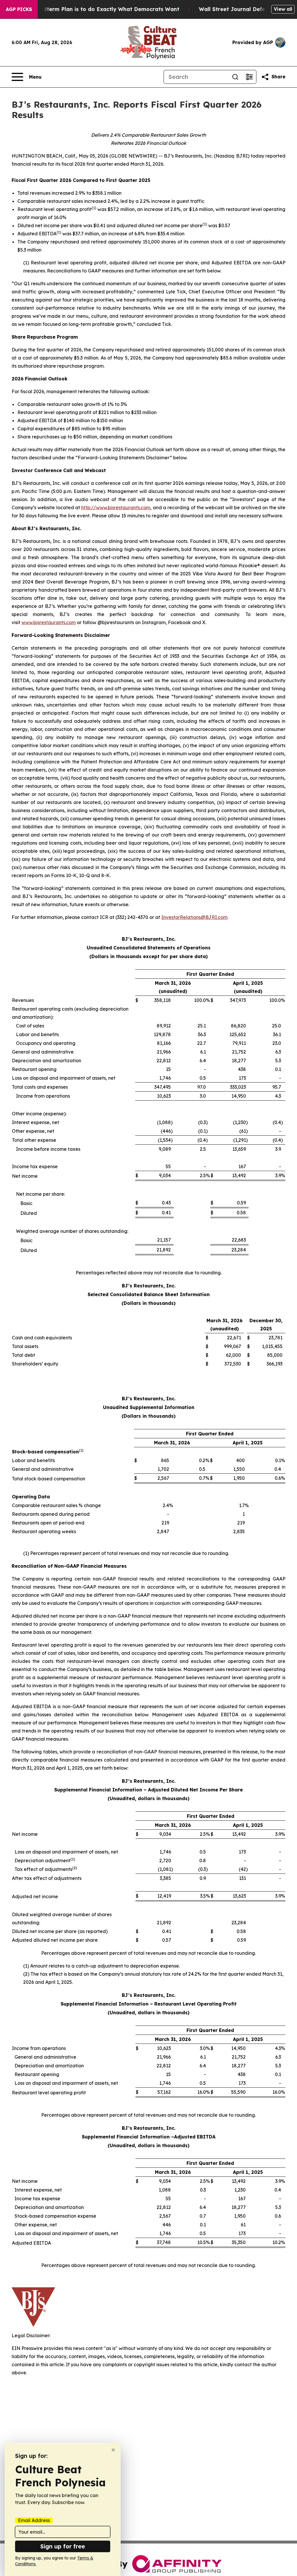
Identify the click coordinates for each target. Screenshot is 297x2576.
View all (283, 9)
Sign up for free (63, 2546)
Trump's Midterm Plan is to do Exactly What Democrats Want (97, 9)
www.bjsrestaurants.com (49, 622)
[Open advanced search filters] (249, 77)
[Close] (113, 2450)
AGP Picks (19, 9)
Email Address (34, 2520)
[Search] (235, 77)
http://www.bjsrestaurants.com (116, 507)
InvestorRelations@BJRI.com (194, 917)
